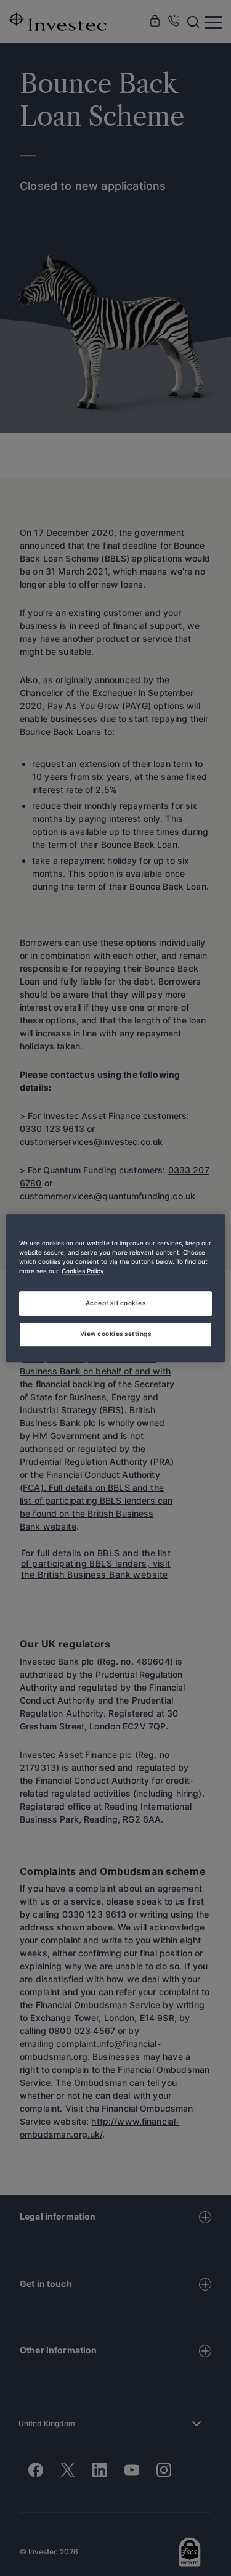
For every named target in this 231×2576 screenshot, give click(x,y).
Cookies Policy (83, 1271)
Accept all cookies (116, 1303)
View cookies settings (115, 1334)
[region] (115, 1288)
